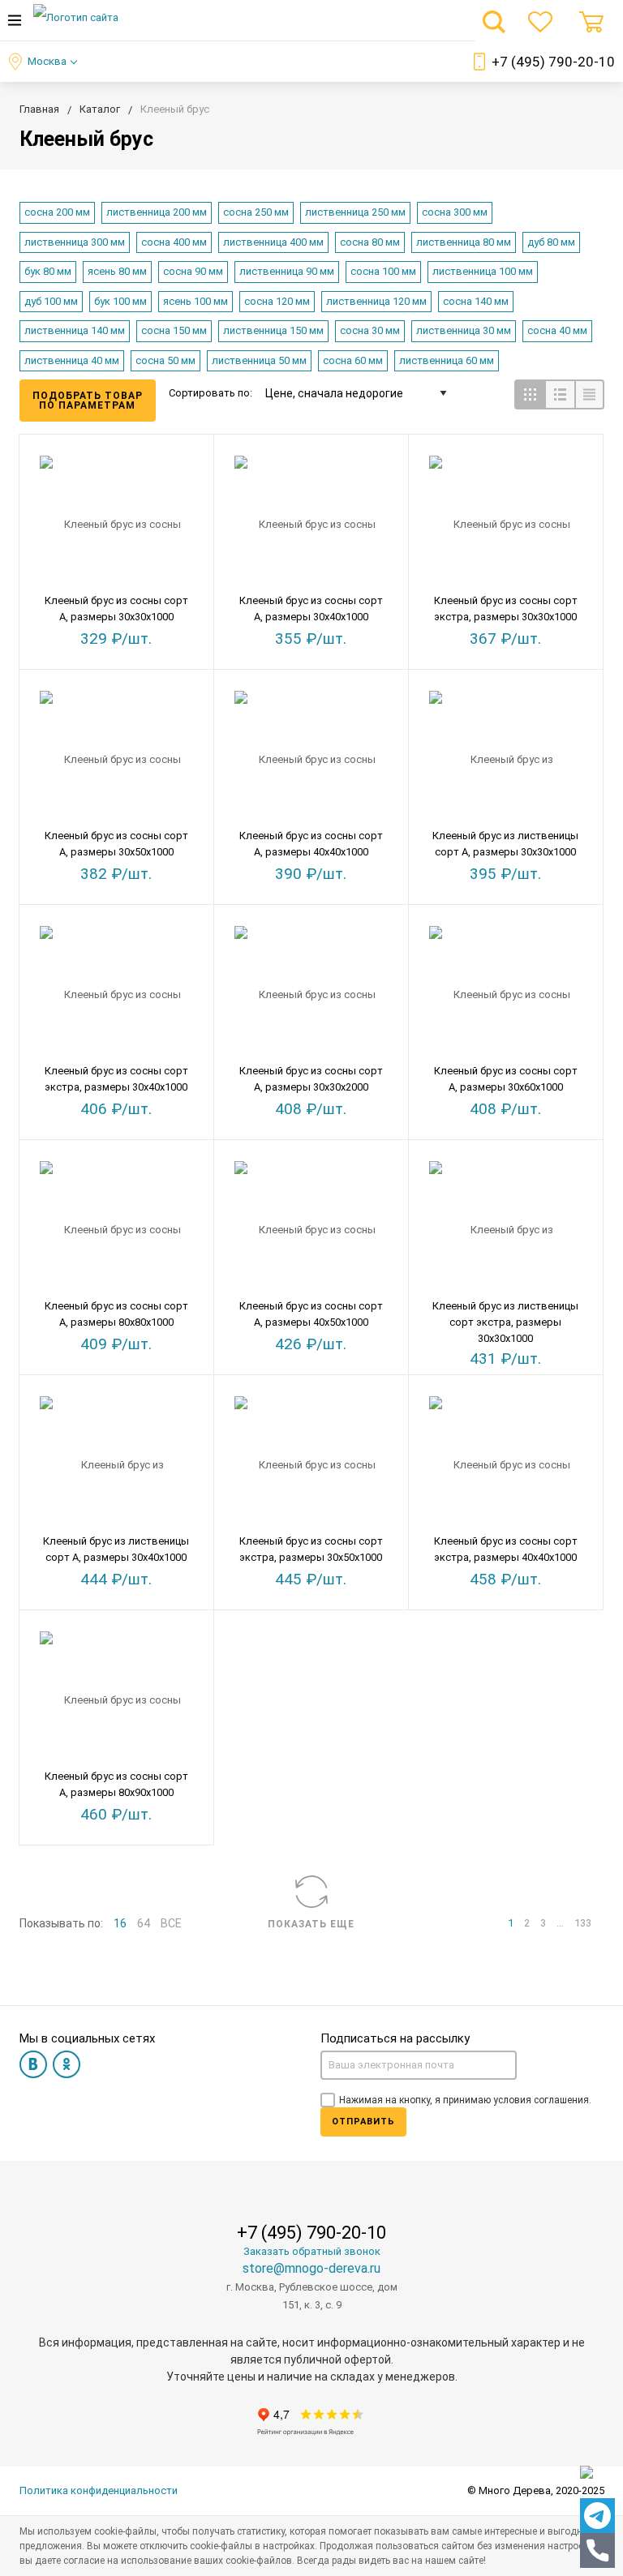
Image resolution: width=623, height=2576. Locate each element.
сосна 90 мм (193, 271)
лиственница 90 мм (287, 271)
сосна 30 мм (370, 330)
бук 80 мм (48, 271)
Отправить (363, 2122)
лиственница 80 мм (464, 242)
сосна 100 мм (383, 271)
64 (144, 1923)
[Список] (559, 394)
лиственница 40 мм (72, 360)
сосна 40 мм (557, 330)
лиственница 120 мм (376, 301)
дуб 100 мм (51, 301)
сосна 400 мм (174, 242)
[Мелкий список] (589, 394)
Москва (47, 61)
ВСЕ (171, 1923)
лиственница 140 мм (75, 330)
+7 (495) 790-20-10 (553, 62)
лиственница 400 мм (273, 242)
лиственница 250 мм (355, 212)
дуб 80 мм (551, 242)
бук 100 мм (120, 301)
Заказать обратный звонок (312, 2251)
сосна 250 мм (256, 212)
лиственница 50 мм (259, 360)
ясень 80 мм (117, 271)
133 (583, 1923)
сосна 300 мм (455, 212)
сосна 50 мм (165, 360)
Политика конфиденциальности (99, 2490)
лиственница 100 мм (483, 271)
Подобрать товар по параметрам (88, 401)
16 (120, 1923)
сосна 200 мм (57, 212)
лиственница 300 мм (75, 242)
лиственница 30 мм (464, 330)
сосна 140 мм (476, 301)
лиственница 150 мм (273, 330)
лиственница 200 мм (157, 212)
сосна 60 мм (353, 360)
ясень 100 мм (195, 301)
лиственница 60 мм (447, 360)
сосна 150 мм (174, 330)
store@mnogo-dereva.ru (311, 2268)
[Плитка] (529, 394)
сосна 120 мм (277, 301)
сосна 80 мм (370, 242)
